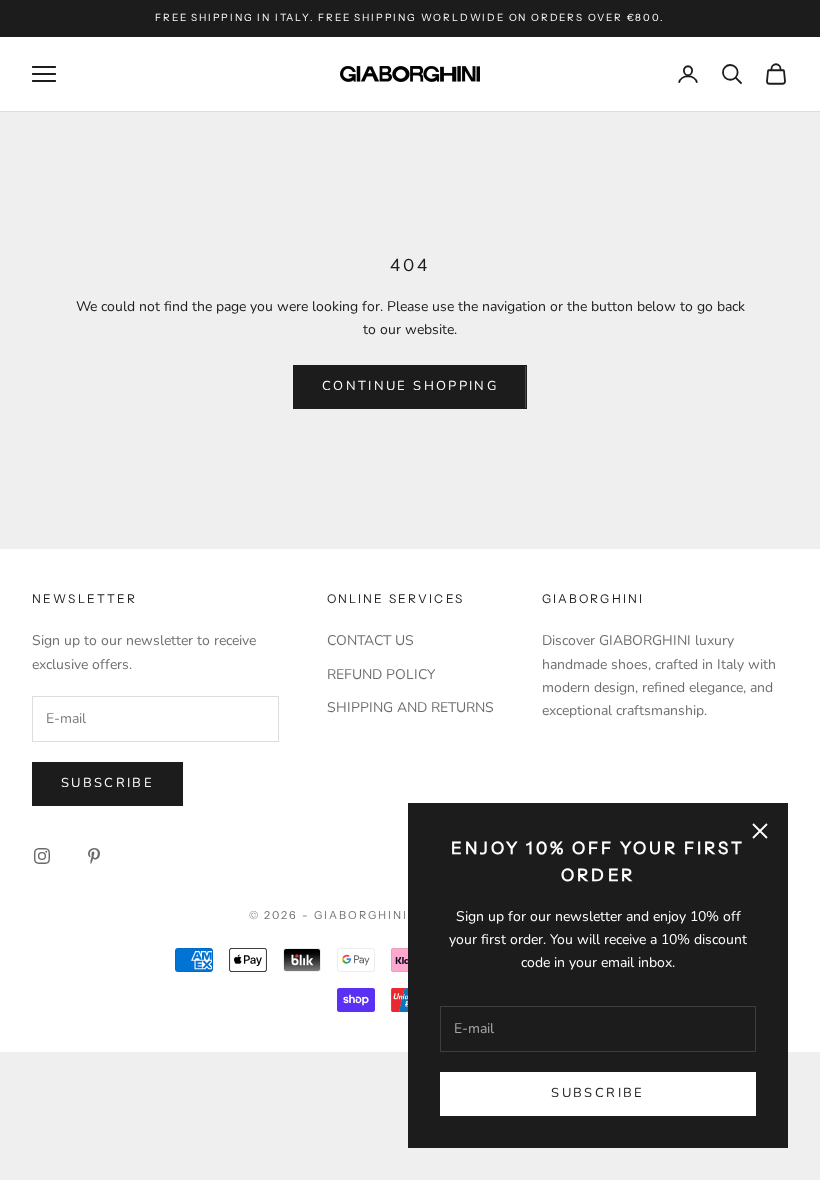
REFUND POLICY (381, 674)
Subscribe (597, 1093)
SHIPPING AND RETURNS (410, 707)
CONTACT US (370, 640)
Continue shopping (410, 386)
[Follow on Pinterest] (94, 856)
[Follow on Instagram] (42, 856)
